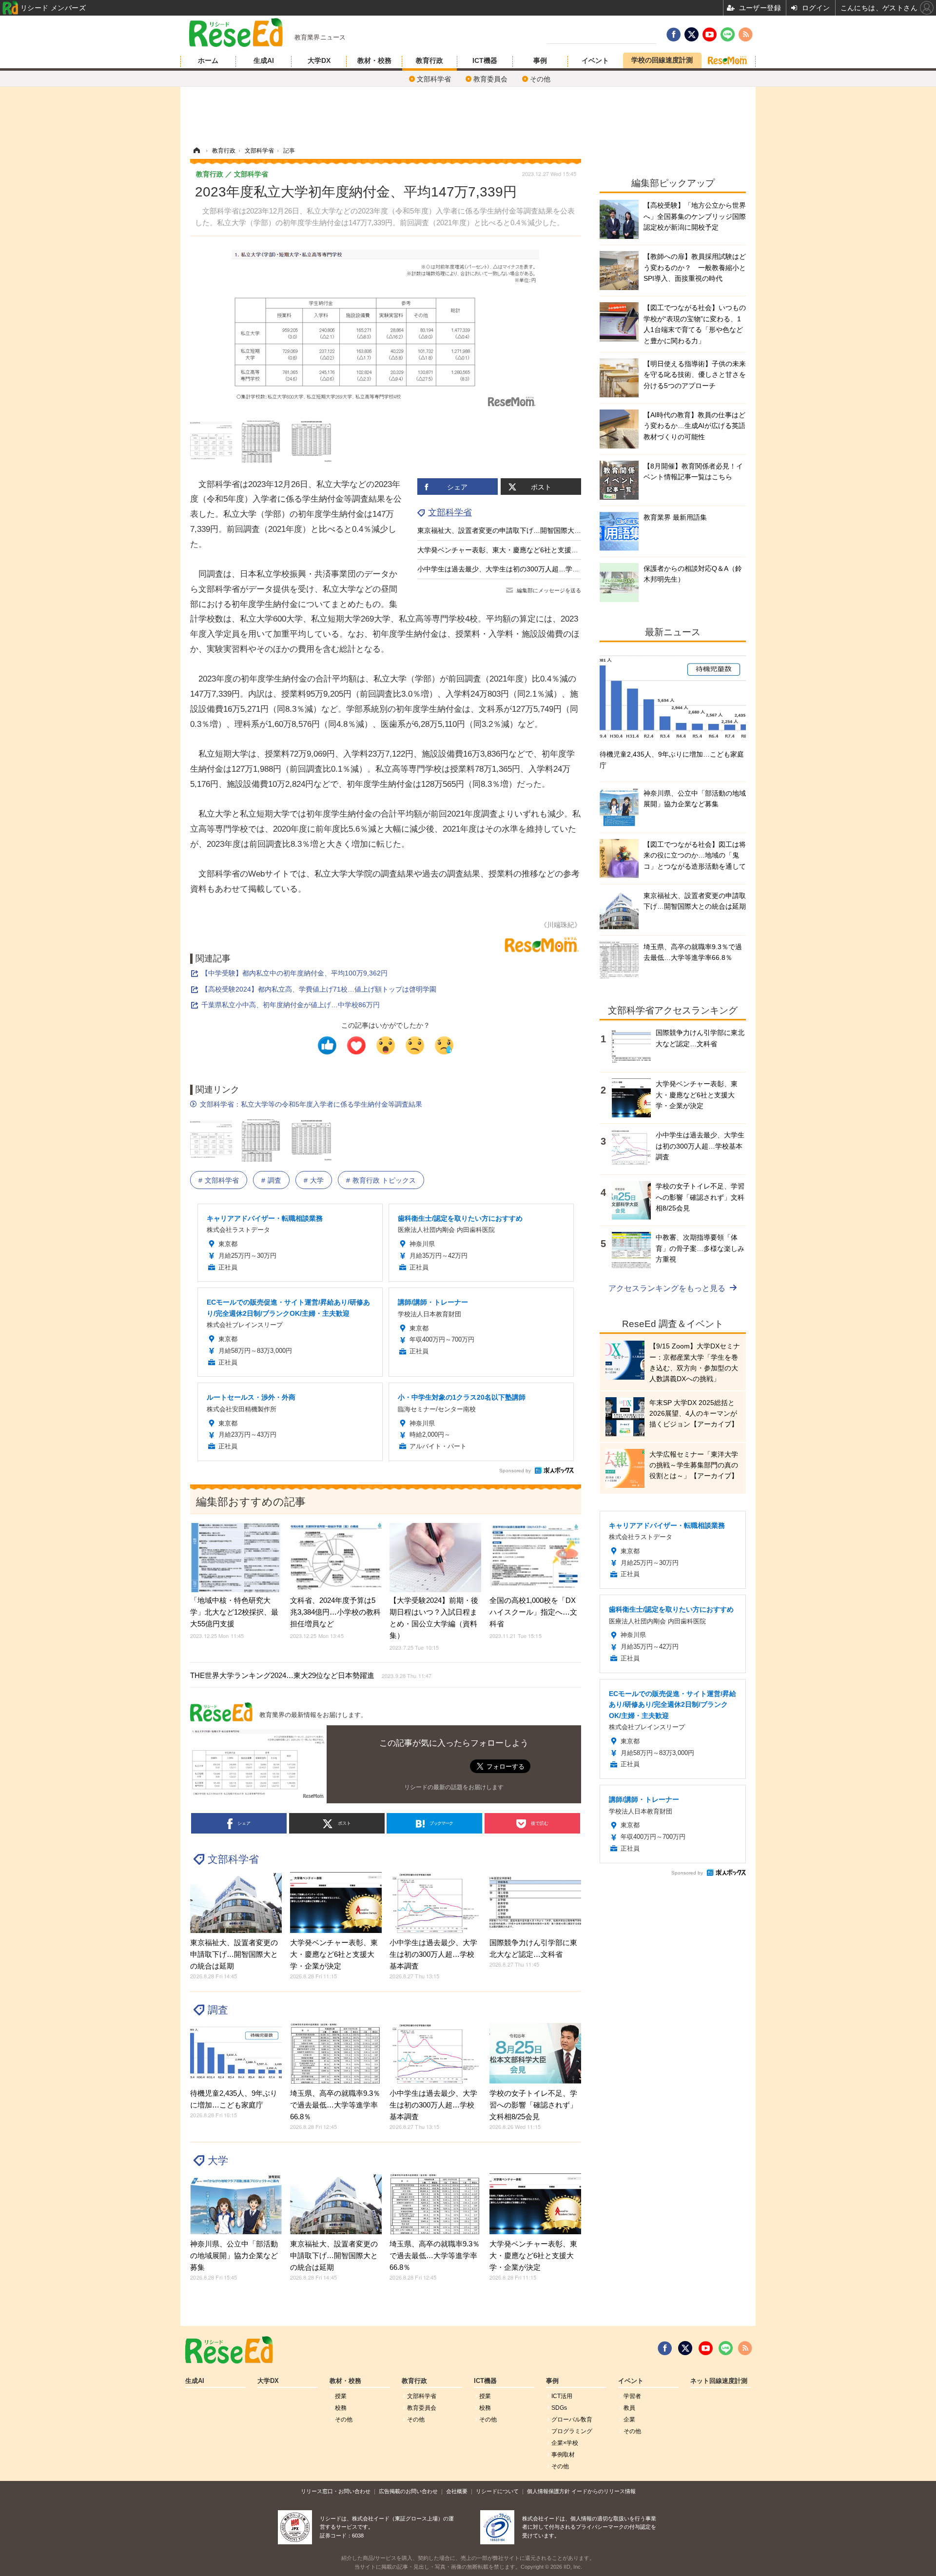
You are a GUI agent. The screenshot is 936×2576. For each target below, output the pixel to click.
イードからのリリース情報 (604, 2491)
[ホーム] (196, 151)
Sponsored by (515, 1471)
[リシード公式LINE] (726, 2348)
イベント (595, 60)
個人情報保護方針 (548, 2491)
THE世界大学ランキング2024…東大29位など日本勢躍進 (311, 1675)
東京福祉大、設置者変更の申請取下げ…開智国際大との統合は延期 (520, 530)
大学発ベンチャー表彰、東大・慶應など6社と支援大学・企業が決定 (522, 550)
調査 (274, 1180)
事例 (540, 60)
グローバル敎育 (572, 2420)
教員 (629, 2408)
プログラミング (572, 2431)
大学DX (319, 60)
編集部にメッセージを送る (549, 590)
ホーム (208, 60)
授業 (341, 2396)
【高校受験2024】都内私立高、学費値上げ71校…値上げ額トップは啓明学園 (319, 989)
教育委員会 (490, 79)
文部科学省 (434, 79)
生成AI (264, 60)
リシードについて (497, 2491)
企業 (629, 2420)
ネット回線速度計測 (719, 2381)
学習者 (632, 2396)
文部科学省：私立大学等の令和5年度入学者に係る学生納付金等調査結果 (311, 1104)
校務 (341, 2408)
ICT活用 (562, 2396)
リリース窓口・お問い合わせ (336, 2491)
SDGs (559, 2408)
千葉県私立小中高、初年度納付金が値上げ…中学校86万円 (291, 1005)
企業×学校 (565, 2443)
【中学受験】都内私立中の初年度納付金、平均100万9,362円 (294, 973)
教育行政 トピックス (384, 1180)
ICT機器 (485, 60)
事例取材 (563, 2455)
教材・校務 (374, 60)
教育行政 (429, 60)
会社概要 (457, 2491)
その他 (540, 79)
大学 (317, 1180)
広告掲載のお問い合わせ (408, 2491)
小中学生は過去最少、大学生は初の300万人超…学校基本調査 (512, 569)
